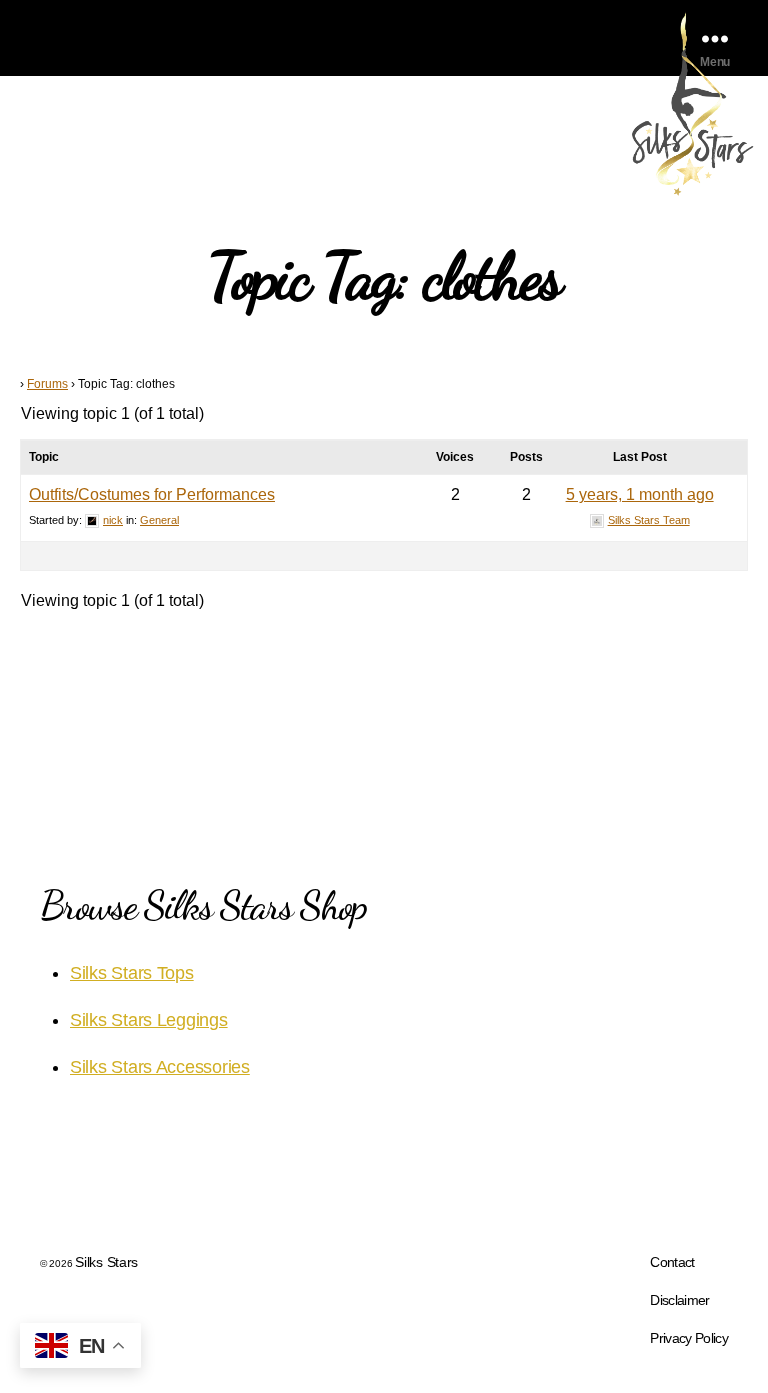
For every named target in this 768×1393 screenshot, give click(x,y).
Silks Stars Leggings (149, 1020)
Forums (47, 384)
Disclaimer (679, 1300)
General (159, 520)
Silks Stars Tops (132, 973)
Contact (672, 1262)
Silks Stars (106, 1262)
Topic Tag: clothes (383, 276)
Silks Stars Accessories (160, 1067)
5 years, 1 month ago (640, 494)
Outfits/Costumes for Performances (152, 494)
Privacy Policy (689, 1338)
